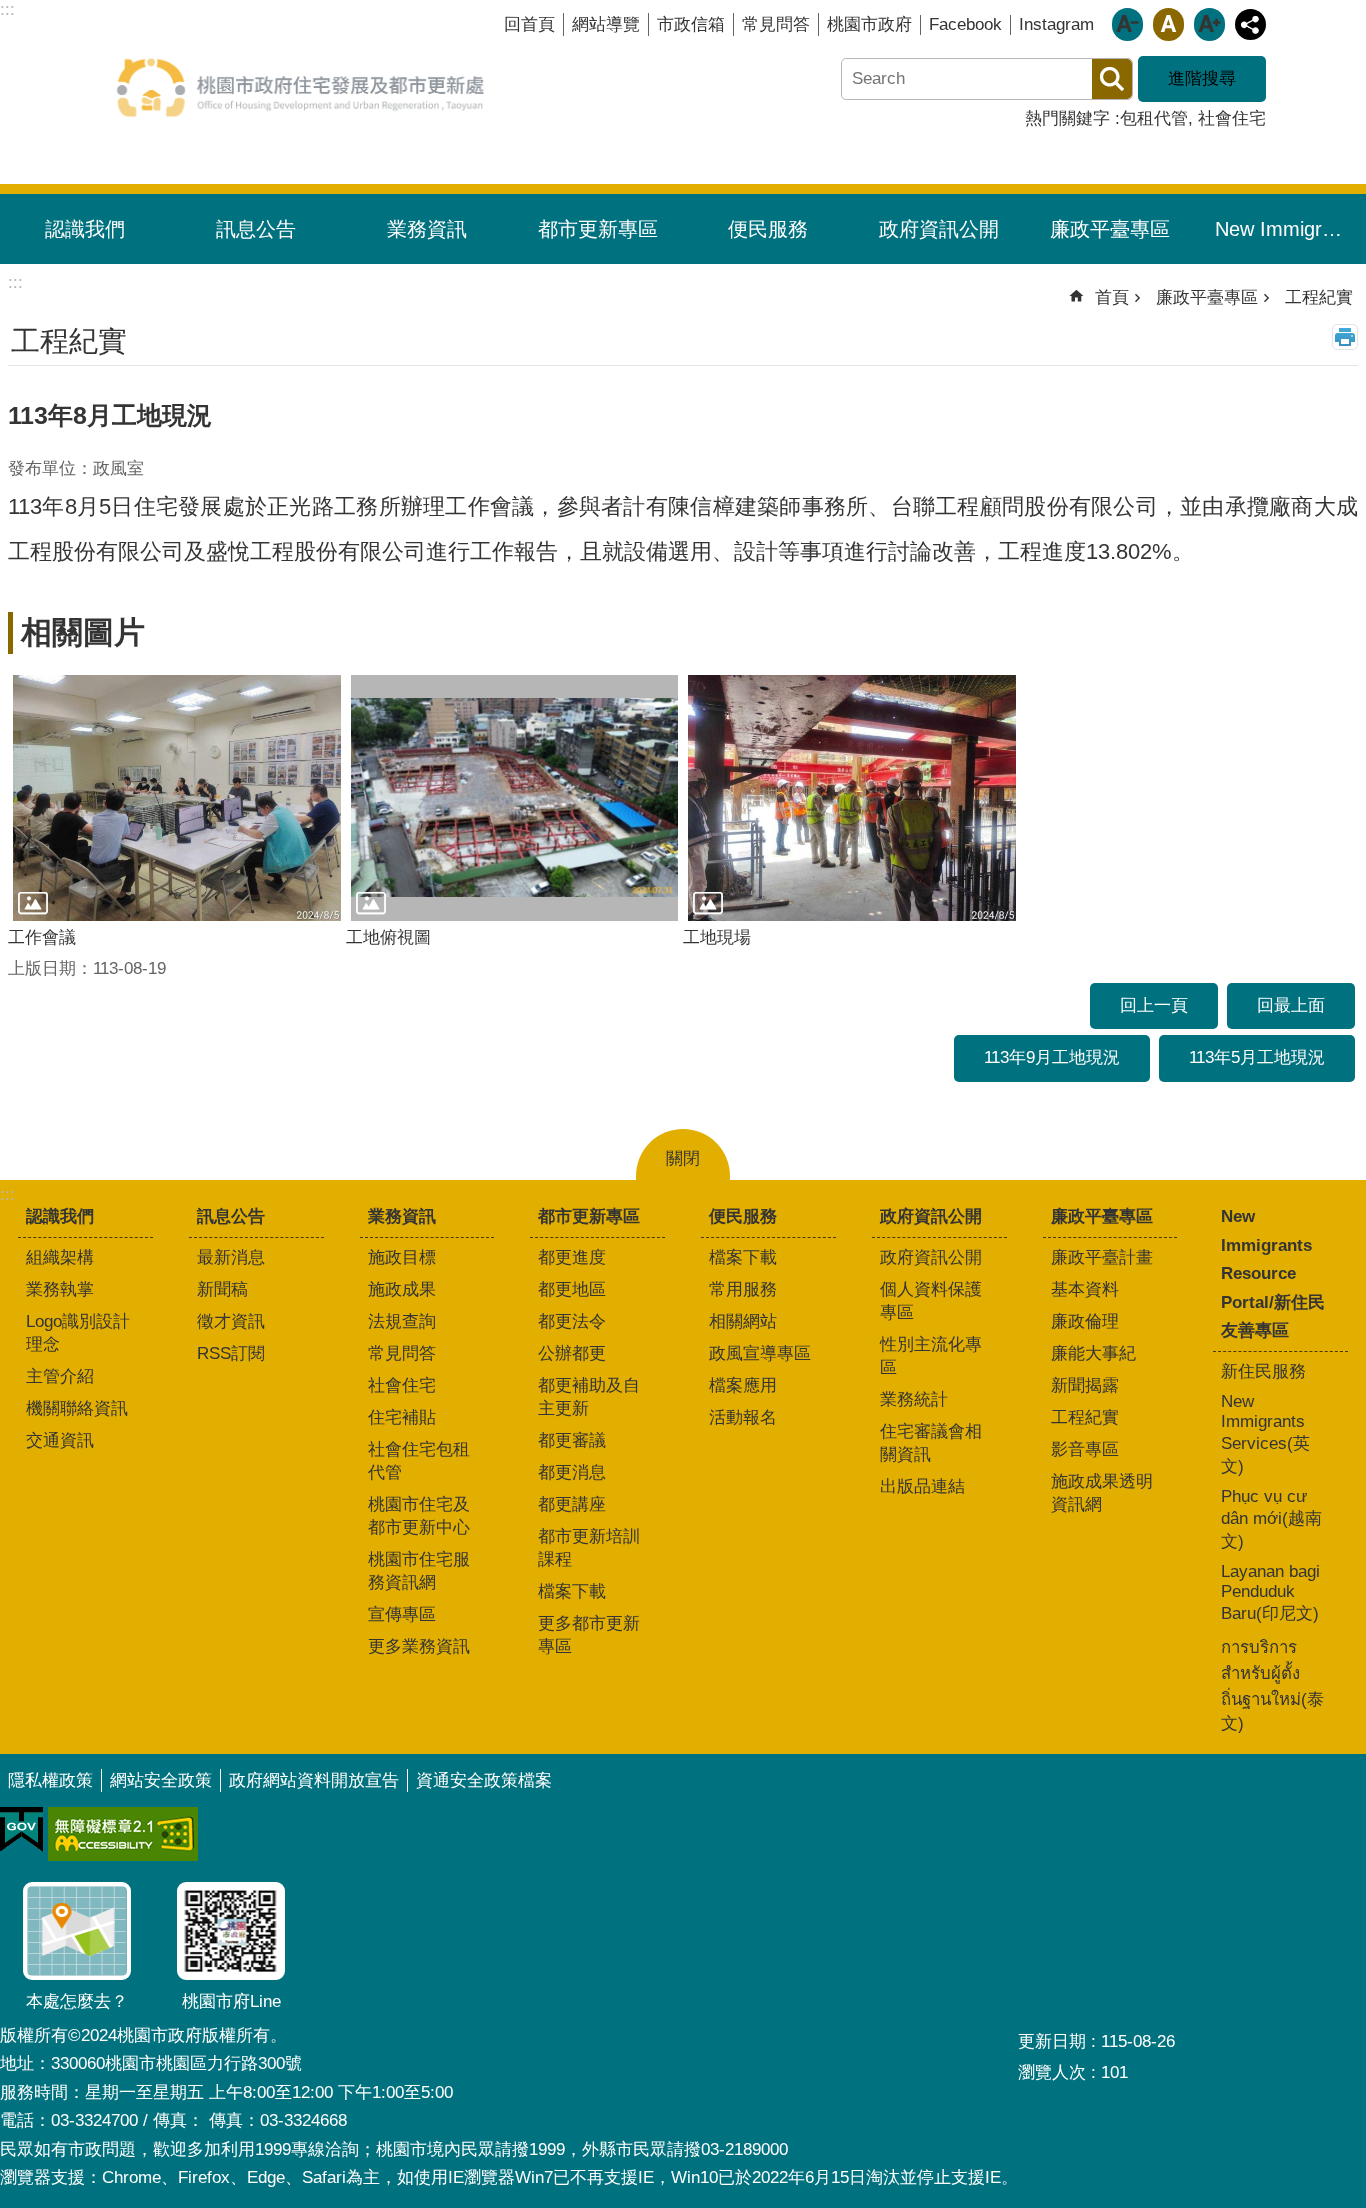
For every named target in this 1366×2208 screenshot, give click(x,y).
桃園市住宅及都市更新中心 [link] (419, 1516)
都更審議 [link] (572, 1440)
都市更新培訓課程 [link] (589, 1548)
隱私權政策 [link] (50, 1780)
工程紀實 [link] (1319, 297)
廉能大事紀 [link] (1093, 1353)
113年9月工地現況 (1052, 1057)
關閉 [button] (683, 1158)
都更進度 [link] (572, 1257)
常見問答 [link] (776, 24)
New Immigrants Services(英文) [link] (1265, 1434)
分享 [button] (1250, 24)
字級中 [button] (1168, 24)
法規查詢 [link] (402, 1321)
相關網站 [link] (743, 1321)
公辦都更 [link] (572, 1353)
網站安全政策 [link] (161, 1780)
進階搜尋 (1202, 78)
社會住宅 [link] (1232, 118)
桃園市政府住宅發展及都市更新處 (300, 87)
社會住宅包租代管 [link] (419, 1461)
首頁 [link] (1112, 297)
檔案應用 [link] (743, 1385)
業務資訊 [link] (427, 229)
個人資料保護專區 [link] (931, 1301)
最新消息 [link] (231, 1257)
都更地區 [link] (572, 1289)
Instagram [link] (1056, 24)
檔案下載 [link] (572, 1591)
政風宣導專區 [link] (760, 1353)
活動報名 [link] (743, 1417)
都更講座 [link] (572, 1504)
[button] (177, 798)
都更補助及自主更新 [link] (589, 1397)
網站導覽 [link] (606, 24)
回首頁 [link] (529, 24)
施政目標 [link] (402, 1257)
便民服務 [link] (768, 229)
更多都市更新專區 (589, 1635)
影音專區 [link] (1085, 1449)
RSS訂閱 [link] (231, 1353)
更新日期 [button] (1052, 2041)
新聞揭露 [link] (1085, 1385)
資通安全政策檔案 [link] (484, 1780)
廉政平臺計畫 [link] (1102, 1257)
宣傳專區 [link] (402, 1614)
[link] (21, 1830)
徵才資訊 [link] (231, 1321)
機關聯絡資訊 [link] (77, 1408)
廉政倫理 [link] (1085, 1321)
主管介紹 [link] (60, 1376)
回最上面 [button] (1291, 1005)
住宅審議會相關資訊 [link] (931, 1443)
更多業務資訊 (419, 1646)
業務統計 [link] (914, 1399)
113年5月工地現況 (1257, 1057)
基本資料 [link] (1085, 1289)
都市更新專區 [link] (598, 229)
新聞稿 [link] (222, 1289)
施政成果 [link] (402, 1289)
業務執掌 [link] (60, 1289)
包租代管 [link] (1154, 118)
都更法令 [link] (572, 1321)
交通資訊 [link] (60, 1440)
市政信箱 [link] (691, 24)
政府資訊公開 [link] (939, 229)
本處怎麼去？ (77, 2001)
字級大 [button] (1209, 24)
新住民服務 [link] (1263, 1371)
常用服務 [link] (743, 1289)
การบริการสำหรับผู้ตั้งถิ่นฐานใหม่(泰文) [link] (1272, 1685)
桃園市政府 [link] (869, 24)
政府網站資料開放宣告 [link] (314, 1780)
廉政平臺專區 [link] (1110, 229)
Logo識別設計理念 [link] (78, 1333)
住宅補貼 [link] (402, 1417)
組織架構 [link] (60, 1257)
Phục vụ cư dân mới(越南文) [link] (1271, 1519)
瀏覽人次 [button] (1052, 2072)
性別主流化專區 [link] (931, 1356)
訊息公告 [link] (256, 229)
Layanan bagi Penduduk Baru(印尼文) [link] (1270, 1592)
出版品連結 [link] (922, 1486)
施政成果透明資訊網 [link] (1102, 1493)
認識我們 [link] (85, 229)
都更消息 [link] (572, 1472)
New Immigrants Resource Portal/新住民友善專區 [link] (1288, 229)
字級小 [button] (1127, 24)
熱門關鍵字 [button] (1067, 118)
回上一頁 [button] (1154, 1005)
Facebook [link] (965, 24)
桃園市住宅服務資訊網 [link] (419, 1571)
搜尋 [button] (1112, 79)
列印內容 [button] (1345, 337)
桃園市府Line (231, 2001)
